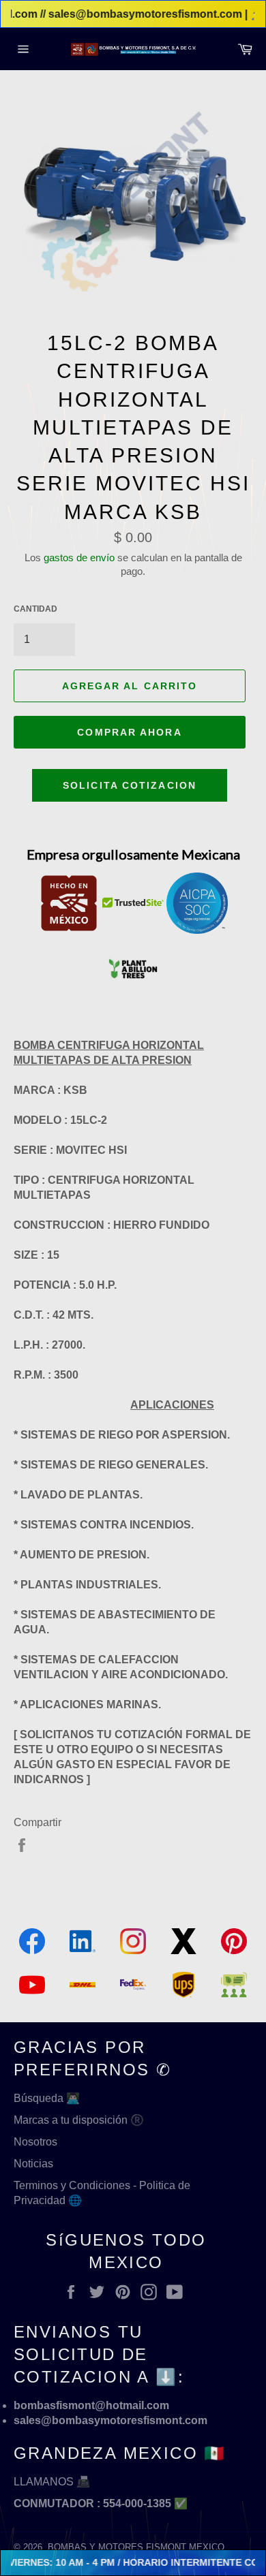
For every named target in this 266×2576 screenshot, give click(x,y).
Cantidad (35, 609)
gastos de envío (79, 557)
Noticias (33, 2164)
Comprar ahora (129, 732)
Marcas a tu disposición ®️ (79, 2120)
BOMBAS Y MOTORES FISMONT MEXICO (136, 2547)
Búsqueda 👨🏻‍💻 (47, 2098)
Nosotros (35, 2142)
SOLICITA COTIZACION (130, 785)
